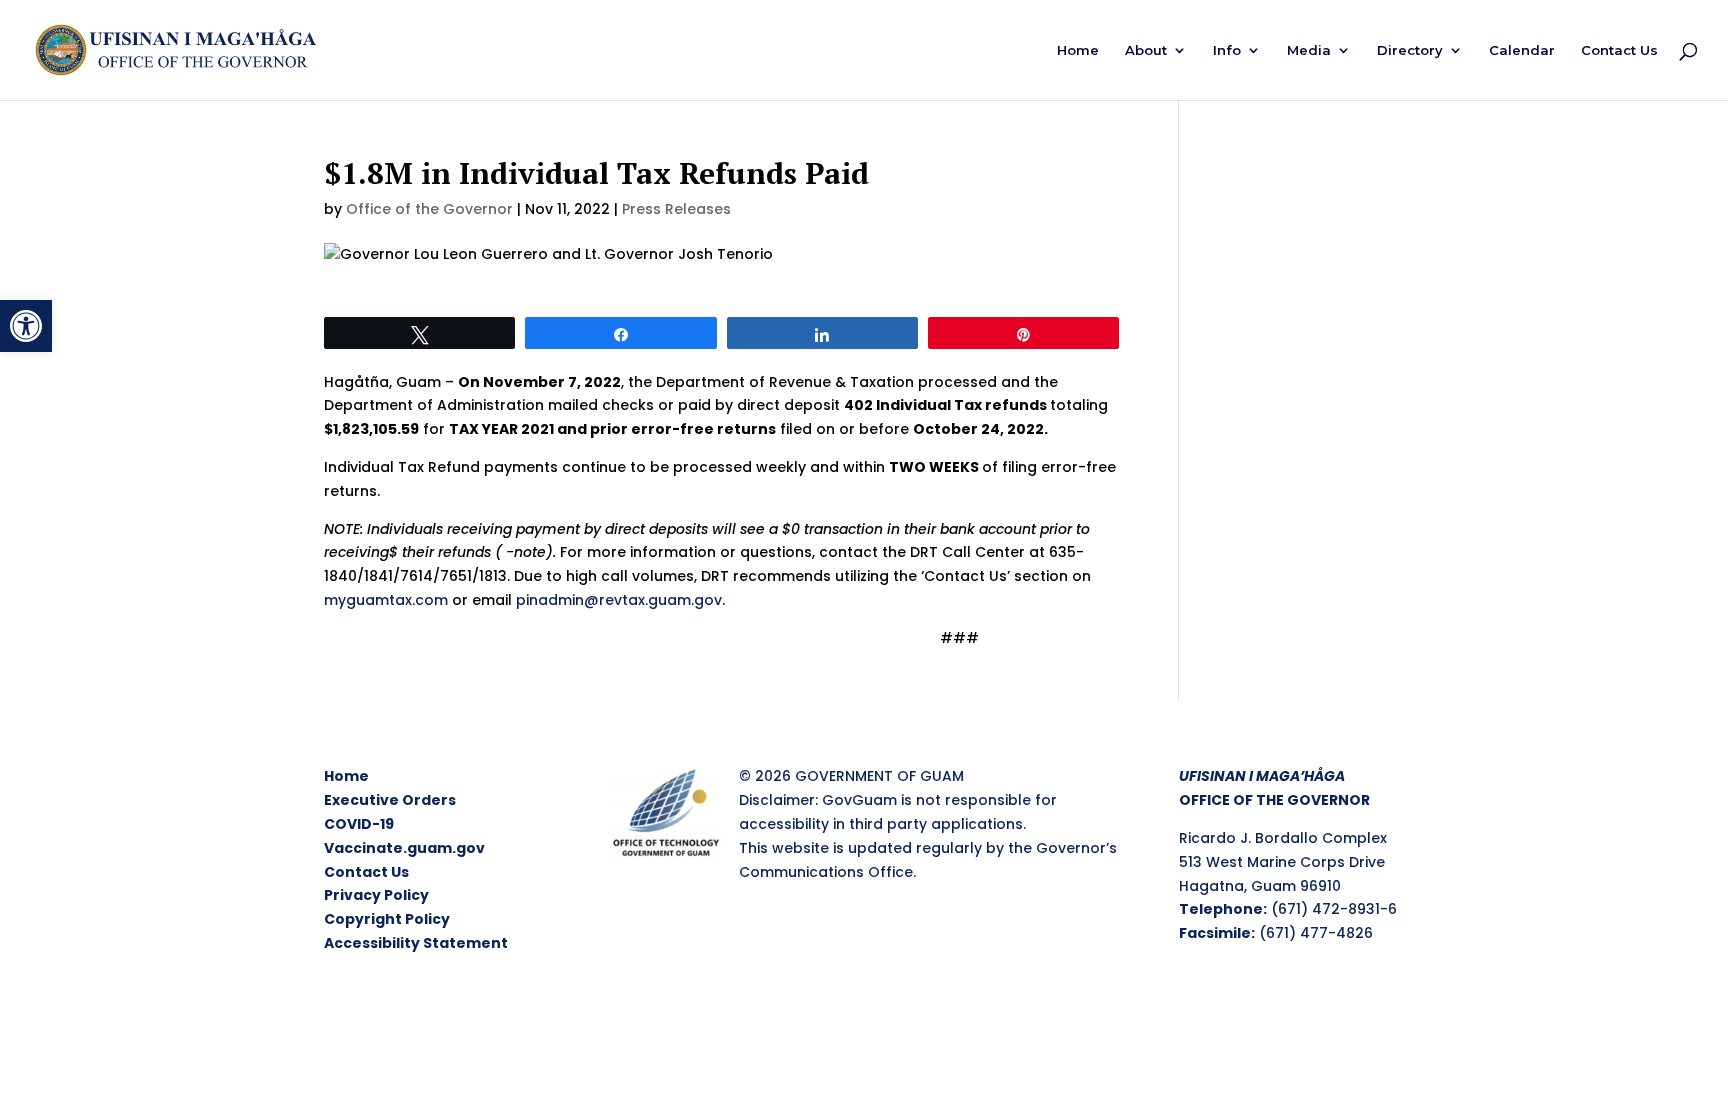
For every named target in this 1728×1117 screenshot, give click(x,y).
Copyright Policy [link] (387, 919)
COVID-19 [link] (359, 824)
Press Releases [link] (676, 209)
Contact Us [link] (1619, 50)
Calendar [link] (1522, 50)
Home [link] (1078, 50)
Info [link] (1227, 50)
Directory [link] (1410, 50)
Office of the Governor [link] (429, 209)
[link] (26, 326)
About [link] (1146, 50)
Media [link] (1309, 50)
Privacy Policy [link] (376, 895)
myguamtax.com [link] (386, 600)
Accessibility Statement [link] (416, 943)
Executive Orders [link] (390, 800)
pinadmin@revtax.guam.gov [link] (619, 600)
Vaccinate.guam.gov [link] (404, 848)
